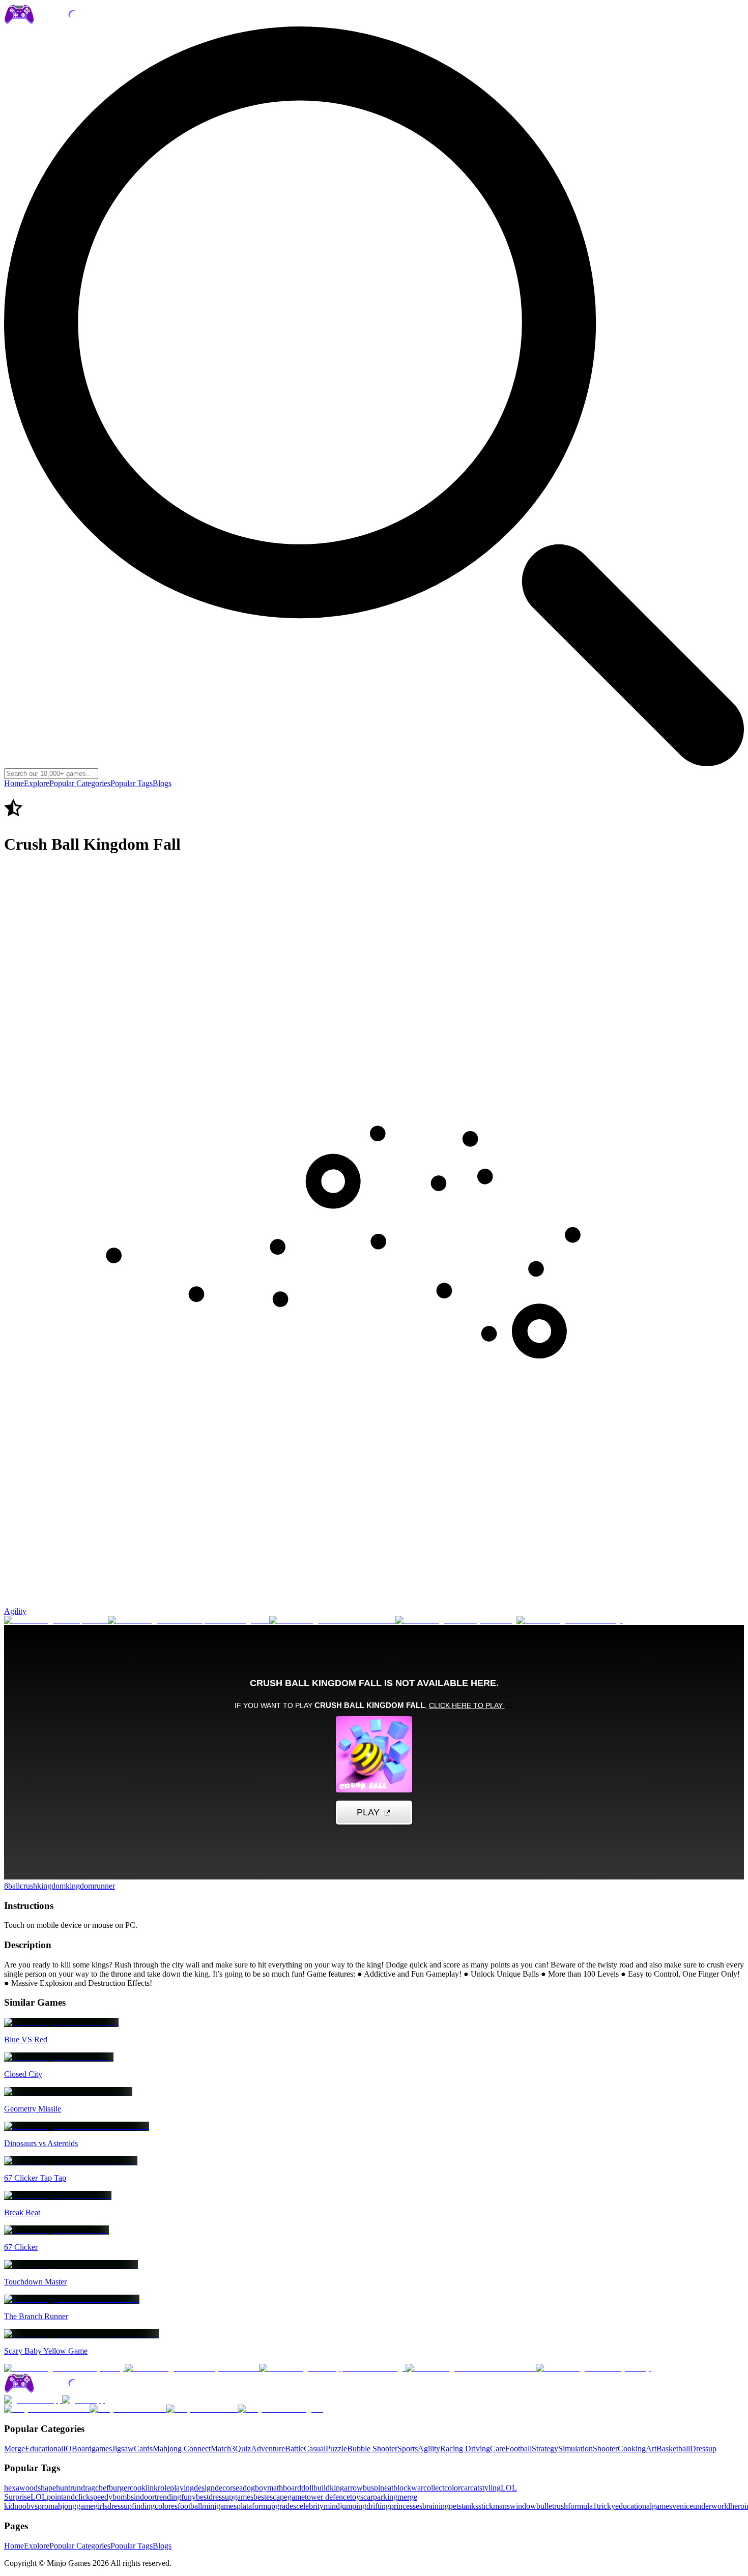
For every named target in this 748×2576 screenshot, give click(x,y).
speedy (101, 2497)
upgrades (282, 2506)
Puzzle (336, 2449)
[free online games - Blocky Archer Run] (192, 2368)
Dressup (703, 2449)
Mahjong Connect (182, 2449)
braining (436, 2506)
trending (168, 2497)
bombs (123, 2497)
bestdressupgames (225, 2497)
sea (238, 2488)
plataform (252, 2506)
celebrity (310, 2506)
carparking (380, 2497)
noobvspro (31, 2506)
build (322, 2488)
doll (307, 2488)
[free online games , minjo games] (64, 22)
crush (28, 1886)
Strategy (545, 2449)
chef (102, 2488)
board (292, 2488)
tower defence (327, 2497)
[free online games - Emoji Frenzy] (593, 2368)
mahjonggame (71, 2506)
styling (490, 2488)
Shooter (605, 2449)
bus (368, 2488)
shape (47, 2488)
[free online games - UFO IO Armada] (332, 1620)
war (417, 2488)
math (275, 2488)
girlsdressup (113, 2506)
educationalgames (644, 2506)
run (76, 2488)
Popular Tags (132, 783)
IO (67, 2449)
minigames (219, 2506)
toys (357, 2497)
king (337, 2488)
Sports (408, 2449)
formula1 (582, 2506)
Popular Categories (80, 783)
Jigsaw (123, 2449)
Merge (15, 2449)
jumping (353, 2506)
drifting (378, 2506)
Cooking (632, 2449)
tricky (606, 2506)
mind (332, 2506)
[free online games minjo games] (64, 2391)
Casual (315, 2449)
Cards (143, 2449)
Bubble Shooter (372, 2449)
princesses (406, 2506)
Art (651, 2449)
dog (249, 2488)
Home (14, 783)
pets (455, 2506)
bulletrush (552, 2506)
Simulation (576, 2449)
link (152, 2488)
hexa (12, 2488)
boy (261, 2488)
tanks (470, 2506)
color (452, 2488)
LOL (39, 2497)
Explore (37, 783)
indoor (144, 2497)
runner (105, 1886)
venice (683, 2506)
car (465, 2488)
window (523, 2506)
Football (519, 2449)
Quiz (243, 2449)
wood (28, 2488)
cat (475, 2488)
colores (166, 2506)
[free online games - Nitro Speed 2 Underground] (189, 1620)
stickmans (494, 2506)
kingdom (51, 1886)
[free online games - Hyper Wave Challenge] (332, 2368)
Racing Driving (465, 2449)
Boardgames (92, 2449)
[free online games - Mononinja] (570, 1620)
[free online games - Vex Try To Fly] (64, 2368)
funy (189, 2497)
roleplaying (176, 2488)
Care (498, 2449)
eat (389, 2488)
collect (434, 2488)
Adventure (268, 2449)
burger (119, 2488)
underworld (712, 2506)
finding (143, 2506)
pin (379, 2488)
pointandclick (68, 2497)
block (402, 2488)
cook (138, 2488)
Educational (44, 2449)
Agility (15, 1611)
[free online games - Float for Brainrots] (471, 2368)
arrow (353, 2488)
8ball (12, 1886)
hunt (63, 2488)
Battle (294, 2449)
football (190, 2506)
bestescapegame (279, 2497)
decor (224, 2488)
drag (88, 2488)
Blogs (162, 783)
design (204, 2488)
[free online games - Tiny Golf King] (456, 1620)
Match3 (223, 2449)
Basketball (673, 2449)
